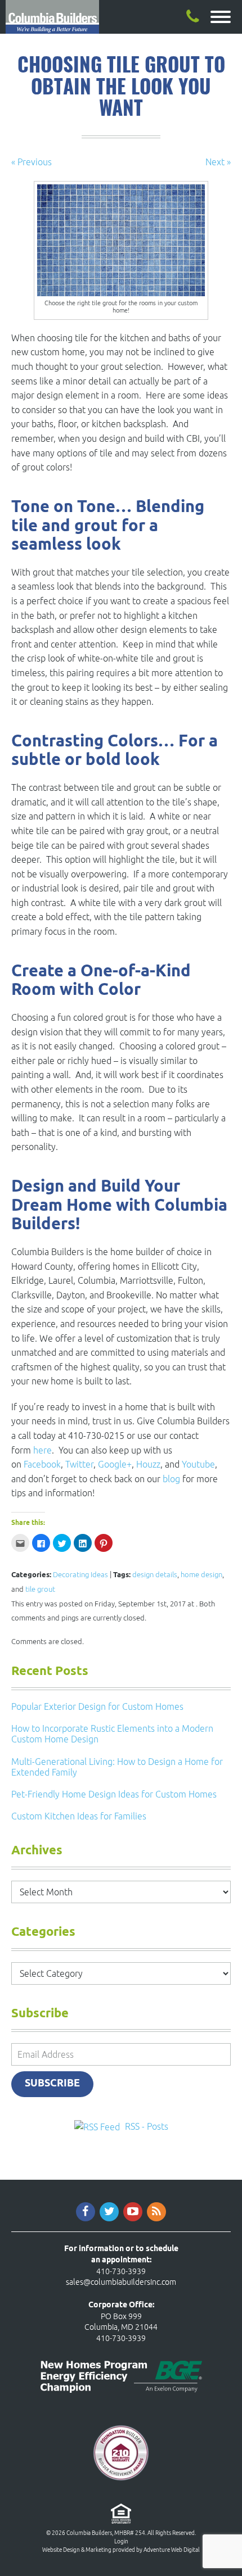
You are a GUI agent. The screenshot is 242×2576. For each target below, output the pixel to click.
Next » (218, 162)
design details (155, 1575)
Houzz (148, 1464)
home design (201, 1575)
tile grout (40, 1589)
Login (121, 2541)
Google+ (115, 1464)
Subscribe (52, 2084)
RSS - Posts (147, 2126)
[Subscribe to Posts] (98, 2126)
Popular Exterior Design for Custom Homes (97, 1706)
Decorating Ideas (80, 1575)
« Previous (32, 162)
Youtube (198, 1464)
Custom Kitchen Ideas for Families (79, 1816)
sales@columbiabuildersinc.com (121, 2282)
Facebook (42, 1464)
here (42, 1450)
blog (171, 1479)
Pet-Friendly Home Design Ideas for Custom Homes (114, 1794)
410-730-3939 (121, 2271)
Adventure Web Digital (172, 2550)
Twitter (79, 1464)
